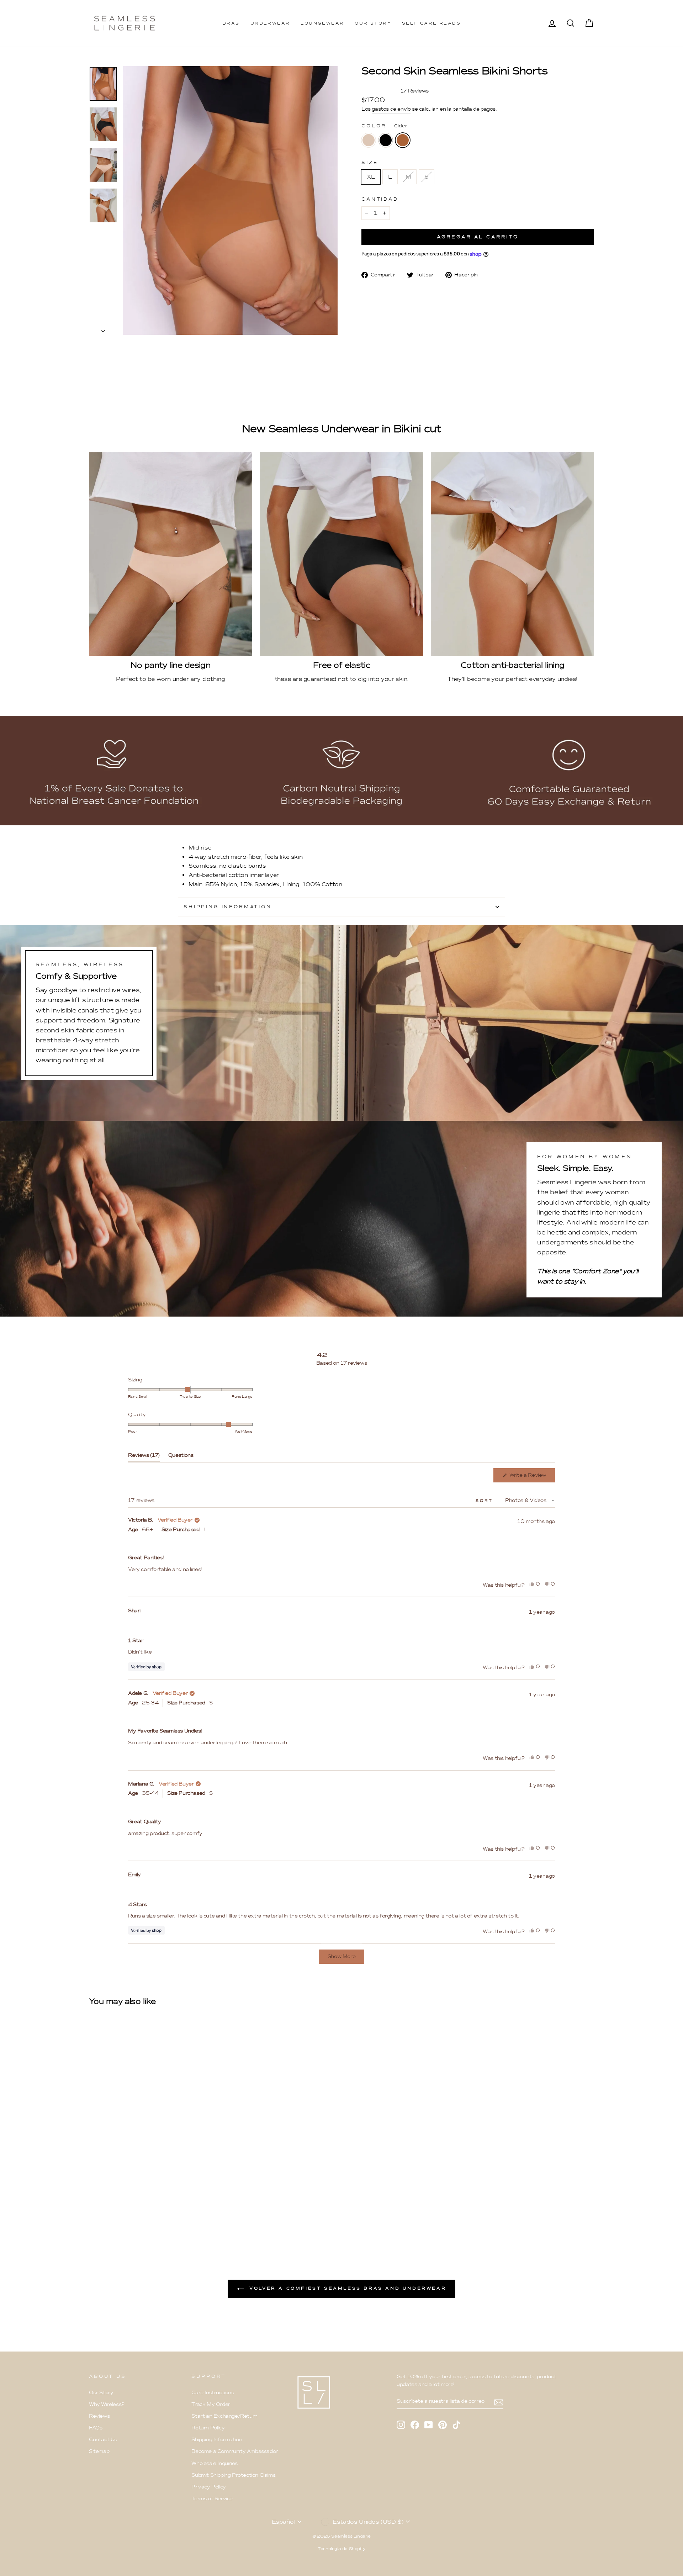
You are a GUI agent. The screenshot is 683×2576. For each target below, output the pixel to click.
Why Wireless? (107, 2404)
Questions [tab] (181, 1457)
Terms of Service (212, 2499)
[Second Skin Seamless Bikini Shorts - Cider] (113, 2211)
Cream (369, 140)
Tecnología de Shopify (341, 2549)
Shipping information (228, 907)
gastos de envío (391, 109)
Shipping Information (217, 2440)
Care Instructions (213, 2393)
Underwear (270, 23)
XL (371, 177)
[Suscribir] (499, 2402)
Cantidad (380, 199)
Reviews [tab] (144, 1457)
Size (370, 162)
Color (384, 126)
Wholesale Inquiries (214, 2463)
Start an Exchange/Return (224, 2416)
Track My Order (211, 2404)
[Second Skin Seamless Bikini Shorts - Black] (103, 2211)
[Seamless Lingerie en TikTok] (456, 2424)
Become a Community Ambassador (234, 2451)
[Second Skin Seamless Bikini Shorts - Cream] (94, 2211)
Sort (485, 1501)
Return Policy (208, 2428)
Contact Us (103, 2440)
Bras (231, 23)
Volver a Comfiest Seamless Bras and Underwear (347, 2288)
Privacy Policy (208, 2487)
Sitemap (99, 2451)
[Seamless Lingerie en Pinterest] (443, 2424)
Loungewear (322, 23)
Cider (403, 140)
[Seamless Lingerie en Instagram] (401, 2424)
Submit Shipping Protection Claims (233, 2475)
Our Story (373, 23)
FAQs (96, 2428)
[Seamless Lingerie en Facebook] (415, 2424)
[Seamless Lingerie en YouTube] (429, 2424)
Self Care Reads (431, 23)
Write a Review (531, 1477)
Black (386, 140)
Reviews (99, 2416)
